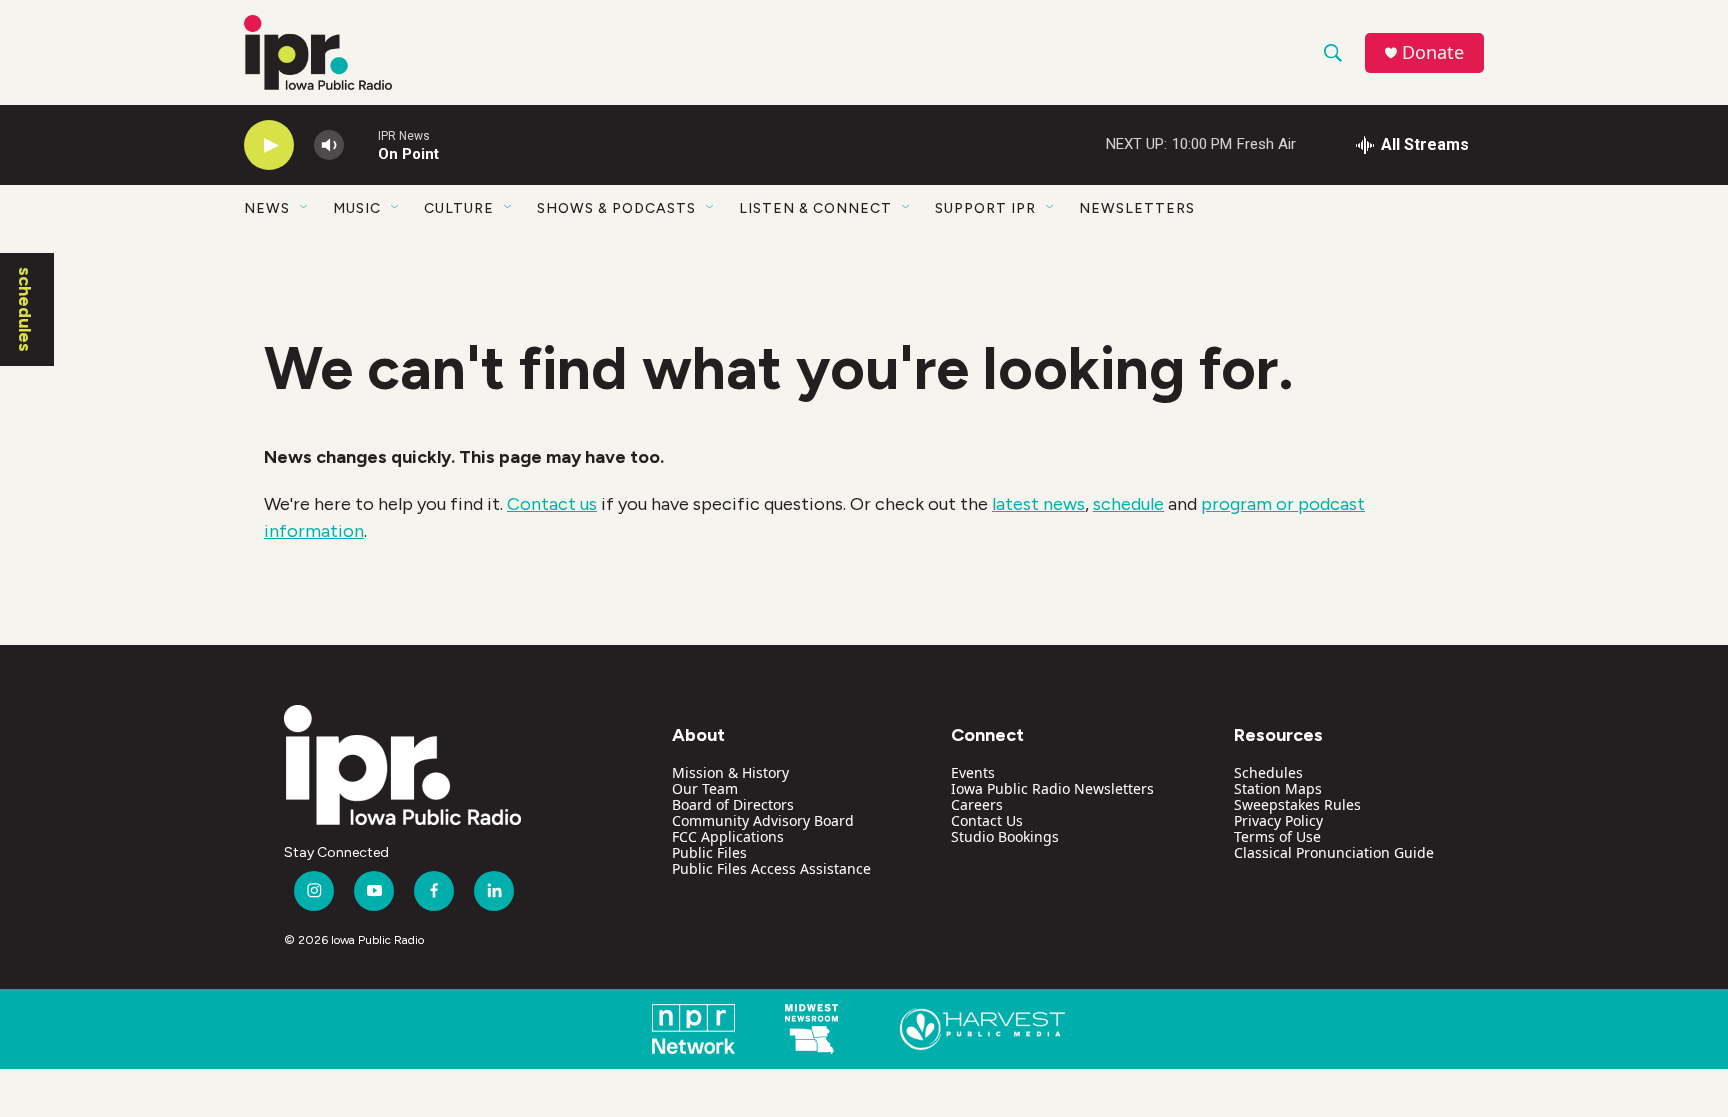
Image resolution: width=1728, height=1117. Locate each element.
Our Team (705, 788)
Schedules (1268, 772)
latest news (1038, 504)
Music (357, 208)
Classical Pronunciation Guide (1334, 852)
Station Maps (1278, 788)
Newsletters (1137, 208)
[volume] (329, 145)
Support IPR (985, 208)
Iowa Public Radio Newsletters (1052, 788)
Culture (459, 208)
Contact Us (987, 820)
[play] (269, 145)
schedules (25, 309)
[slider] (361, 144)
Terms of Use (1277, 836)
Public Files (709, 852)
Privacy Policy (1278, 820)
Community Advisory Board (763, 820)
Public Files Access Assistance (771, 868)
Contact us (552, 504)
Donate (1433, 52)
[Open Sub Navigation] (305, 208)
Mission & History (730, 772)
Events (973, 772)
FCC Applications (728, 836)
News (267, 208)
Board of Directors (733, 804)
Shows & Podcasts (616, 208)
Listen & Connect (815, 208)
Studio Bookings (1005, 836)
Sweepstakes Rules (1297, 804)
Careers (977, 804)
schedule (1128, 504)
